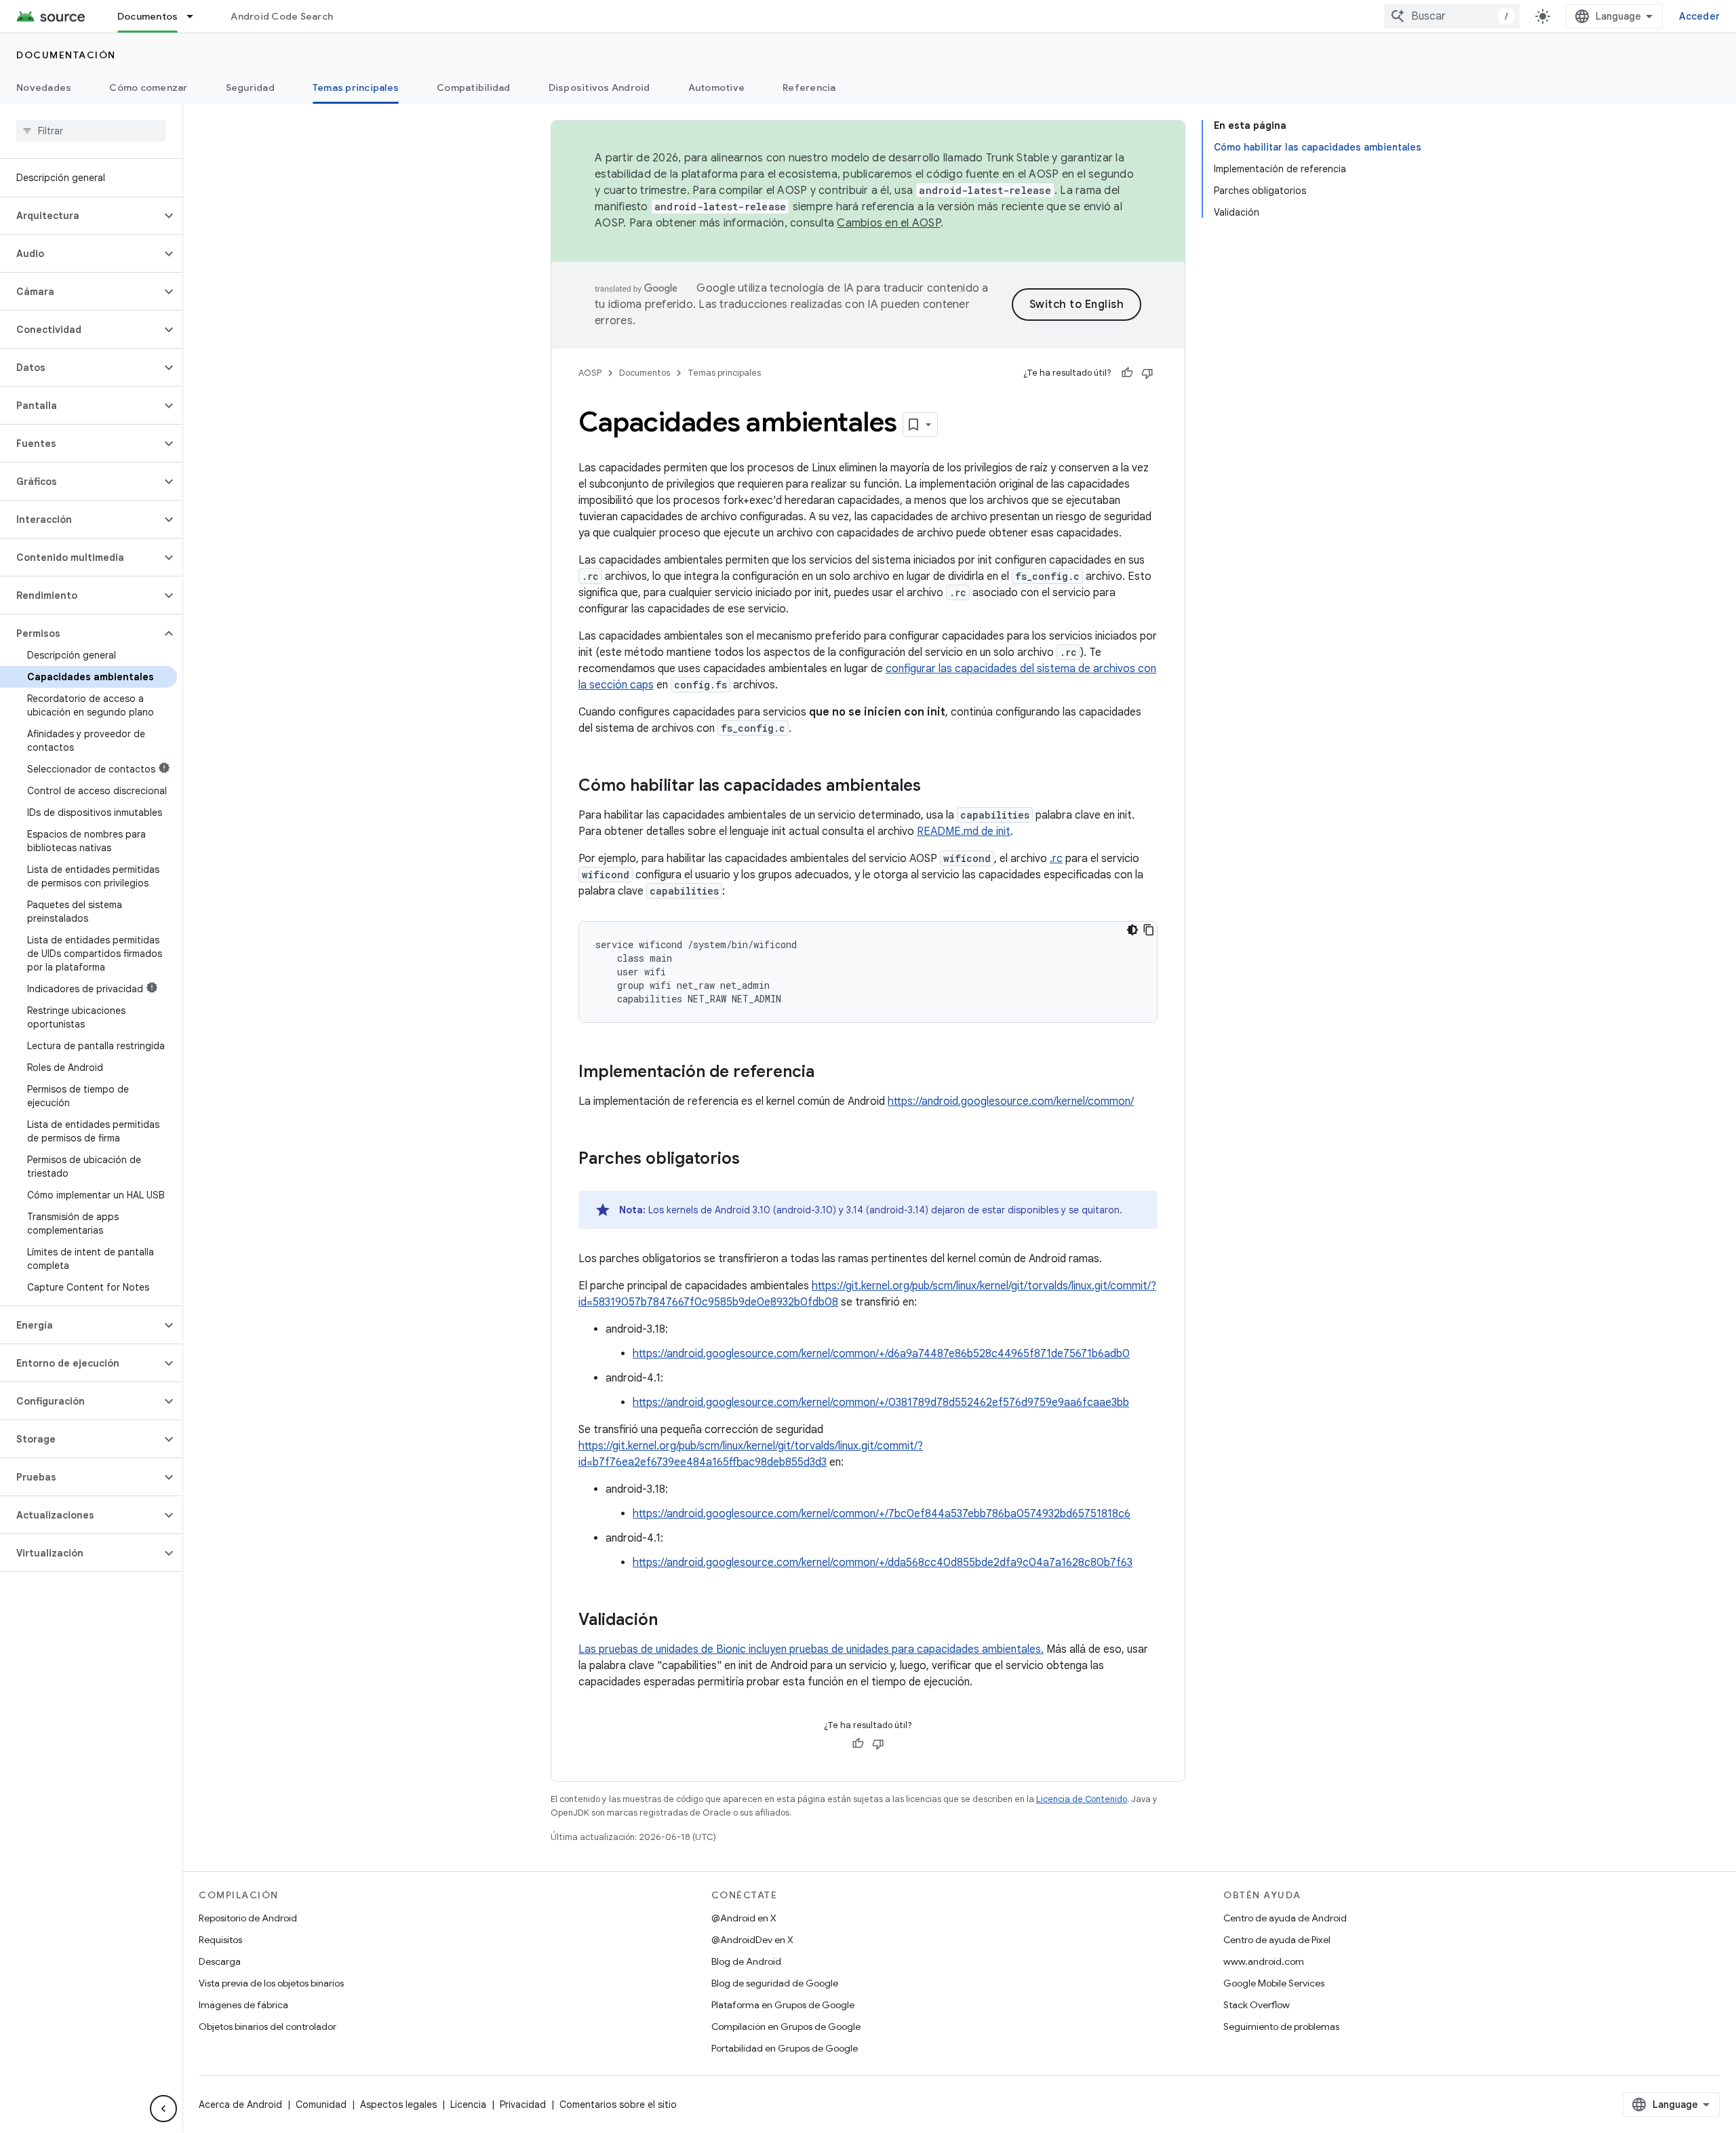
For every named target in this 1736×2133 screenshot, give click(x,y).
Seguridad (250, 87)
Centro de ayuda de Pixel (1277, 1940)
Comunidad (321, 2105)
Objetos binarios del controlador (268, 2027)
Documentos (148, 16)
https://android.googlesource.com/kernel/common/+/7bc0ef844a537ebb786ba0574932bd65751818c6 (882, 1514)
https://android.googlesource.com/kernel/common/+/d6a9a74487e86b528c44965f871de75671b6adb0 (881, 1354)
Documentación (66, 55)
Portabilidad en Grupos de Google (785, 2048)
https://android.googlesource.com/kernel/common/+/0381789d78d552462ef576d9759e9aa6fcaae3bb (881, 1403)
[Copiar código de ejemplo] (1149, 930)
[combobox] (1452, 16)
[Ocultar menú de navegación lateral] (163, 2109)
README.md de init (964, 831)
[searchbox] (91, 131)
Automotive (717, 87)
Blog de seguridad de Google (775, 1983)
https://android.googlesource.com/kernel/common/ (1011, 1101)
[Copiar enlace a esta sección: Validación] (671, 1621)
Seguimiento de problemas (1281, 2027)
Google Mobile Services (1274, 1983)
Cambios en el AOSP (889, 223)
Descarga (220, 1961)
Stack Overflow (1257, 2005)
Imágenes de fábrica (243, 2005)
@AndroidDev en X (752, 1940)
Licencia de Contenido (1082, 1799)
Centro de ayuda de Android (1285, 1918)
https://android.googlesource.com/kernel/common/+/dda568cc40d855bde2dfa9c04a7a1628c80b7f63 (883, 1563)
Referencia (809, 87)
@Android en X (744, 1918)
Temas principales (356, 87)
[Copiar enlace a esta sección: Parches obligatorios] (753, 1160)
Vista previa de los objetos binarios (271, 1983)
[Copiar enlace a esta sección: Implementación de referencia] (828, 1073)
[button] (80, 216)
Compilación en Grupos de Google (786, 2027)
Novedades (44, 87)
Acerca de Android (240, 2105)
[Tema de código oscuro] (1132, 930)
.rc (1056, 859)
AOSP (590, 373)
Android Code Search (282, 16)
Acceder (1699, 16)
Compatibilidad (474, 87)
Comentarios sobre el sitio (618, 2105)
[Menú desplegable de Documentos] (196, 16)
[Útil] (1127, 373)
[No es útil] (1147, 373)
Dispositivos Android (599, 87)
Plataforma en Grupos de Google (783, 2005)
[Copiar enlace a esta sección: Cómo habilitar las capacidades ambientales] (934, 787)
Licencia (468, 2105)
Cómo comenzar (148, 87)
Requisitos (220, 1940)
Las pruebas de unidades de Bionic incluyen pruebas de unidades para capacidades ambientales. (811, 1649)
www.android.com (1264, 1961)
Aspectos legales (398, 2105)
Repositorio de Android (248, 1918)
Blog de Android (746, 1961)
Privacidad (523, 2105)
